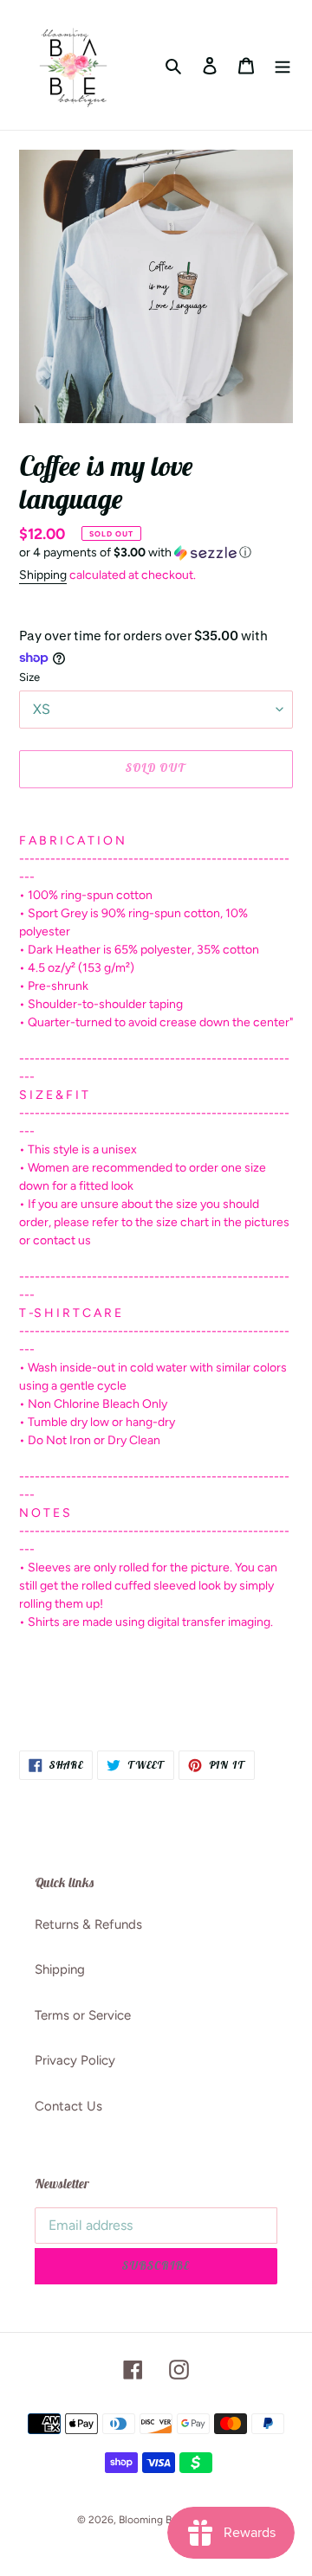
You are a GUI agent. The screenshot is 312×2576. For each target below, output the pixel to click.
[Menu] (283, 65)
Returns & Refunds (88, 1924)
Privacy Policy (75, 2060)
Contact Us (68, 2106)
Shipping (43, 575)
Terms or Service (83, 2015)
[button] (135, 553)
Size (29, 677)
